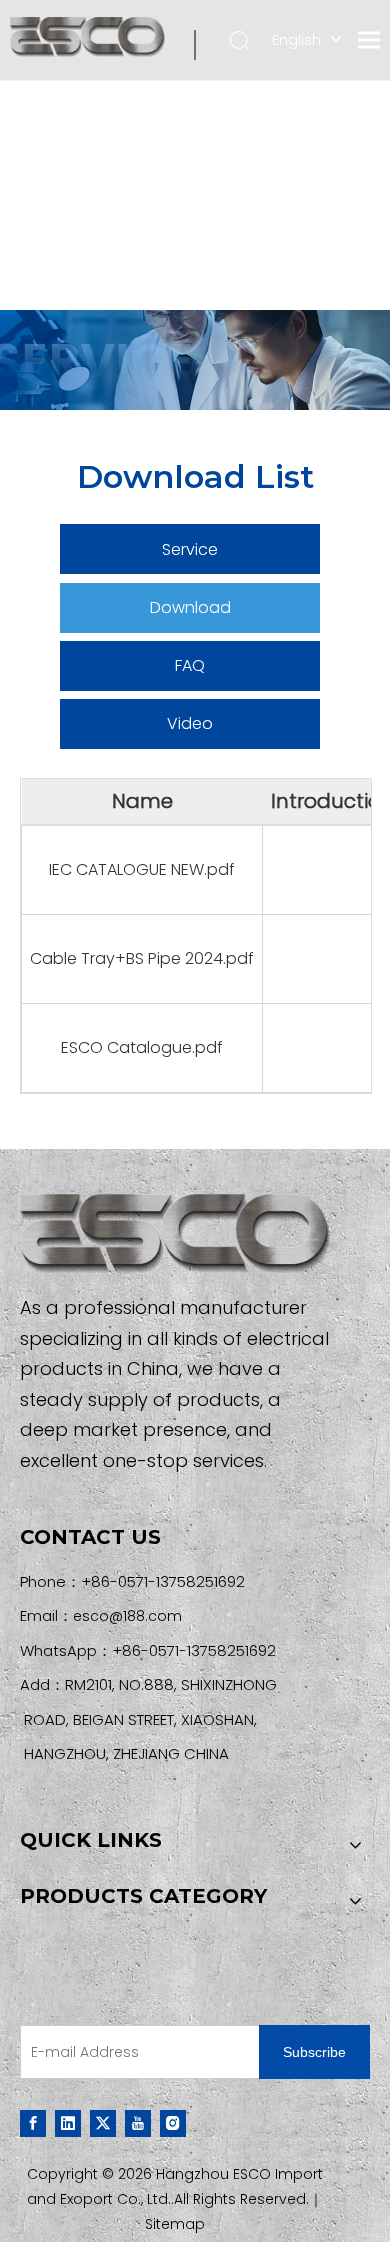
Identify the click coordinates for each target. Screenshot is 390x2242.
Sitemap (175, 2224)
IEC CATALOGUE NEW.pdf (142, 869)
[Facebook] (33, 2123)
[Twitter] (103, 2123)
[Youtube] (138, 2123)
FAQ (190, 665)
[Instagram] (173, 2123)
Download (190, 607)
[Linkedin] (68, 2123)
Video (190, 723)
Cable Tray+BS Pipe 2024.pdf (142, 958)
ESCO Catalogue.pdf (142, 1047)
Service (190, 549)
